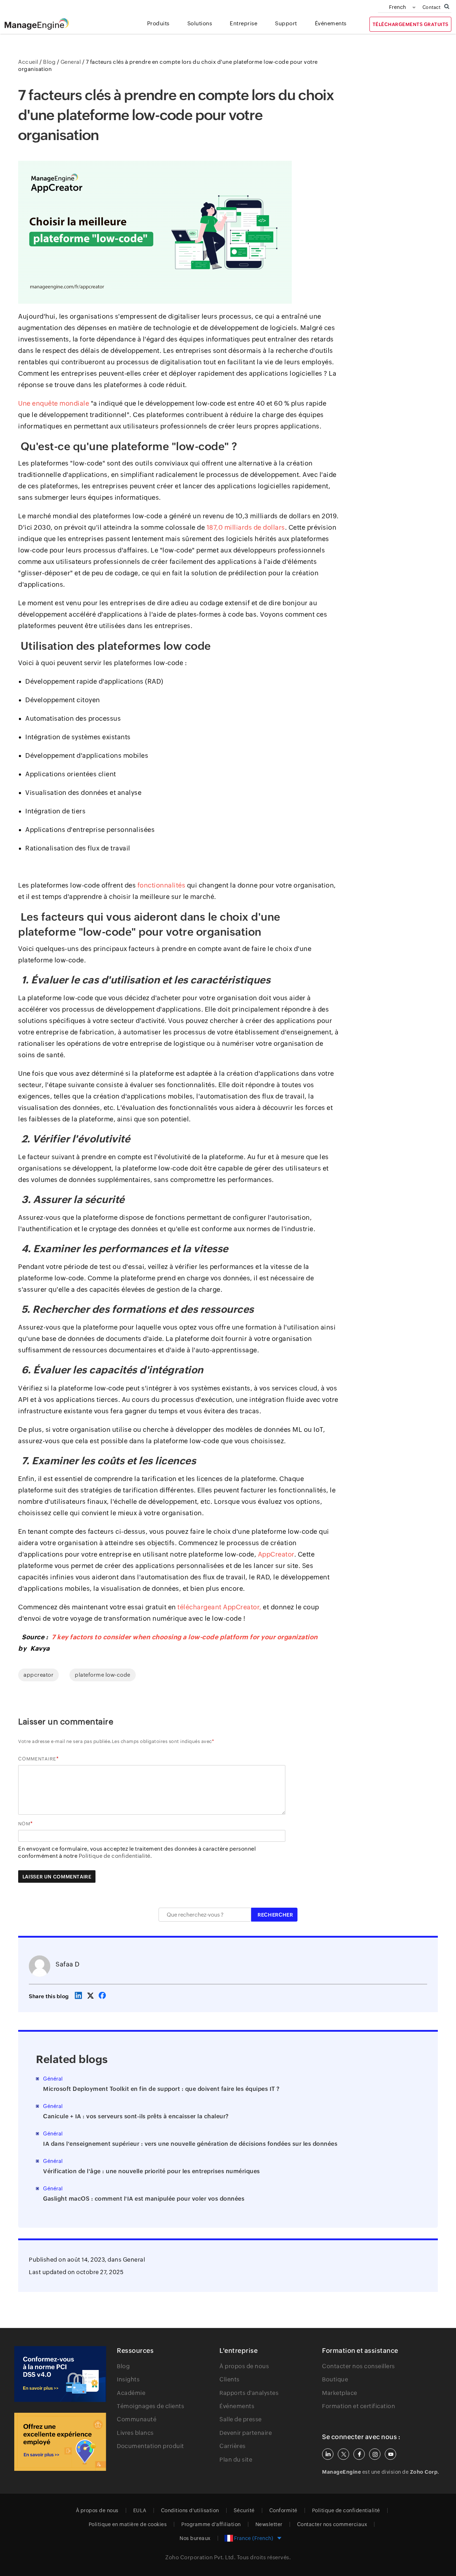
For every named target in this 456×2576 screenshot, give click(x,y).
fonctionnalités (162, 885)
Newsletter (269, 2524)
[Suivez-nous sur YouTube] (390, 2454)
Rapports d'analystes (249, 2393)
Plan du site (236, 2460)
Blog (123, 2366)
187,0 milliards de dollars (245, 527)
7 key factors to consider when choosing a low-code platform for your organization (185, 1637)
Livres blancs (135, 2433)
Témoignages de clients (151, 2406)
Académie (131, 2393)
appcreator (38, 1675)
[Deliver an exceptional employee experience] (60, 2442)
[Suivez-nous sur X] (343, 2454)
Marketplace (340, 2393)
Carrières (233, 2446)
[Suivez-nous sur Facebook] (359, 2454)
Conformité (283, 2510)
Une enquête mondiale (54, 403)
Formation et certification (359, 2406)
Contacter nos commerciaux (332, 2524)
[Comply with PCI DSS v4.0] (60, 2374)
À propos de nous (244, 2366)
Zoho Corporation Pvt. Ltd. (200, 2557)
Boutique (335, 2379)
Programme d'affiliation (211, 2524)
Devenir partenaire (246, 2433)
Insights (128, 2379)
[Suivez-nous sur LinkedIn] (328, 2454)
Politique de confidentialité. (115, 1856)
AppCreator (276, 1554)
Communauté (137, 2419)
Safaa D (68, 1964)
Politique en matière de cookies (128, 2524)
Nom (24, 1824)
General (134, 2260)
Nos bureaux (195, 2538)
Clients (230, 2379)
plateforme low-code (103, 1675)
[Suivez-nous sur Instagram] (375, 2454)
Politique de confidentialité (346, 2510)
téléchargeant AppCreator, (219, 1607)
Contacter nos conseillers (359, 2366)
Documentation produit (151, 2446)
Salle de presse (241, 2419)
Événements (237, 2406)
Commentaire (37, 1759)
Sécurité (244, 2510)
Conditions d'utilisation (190, 2510)
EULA (140, 2510)
